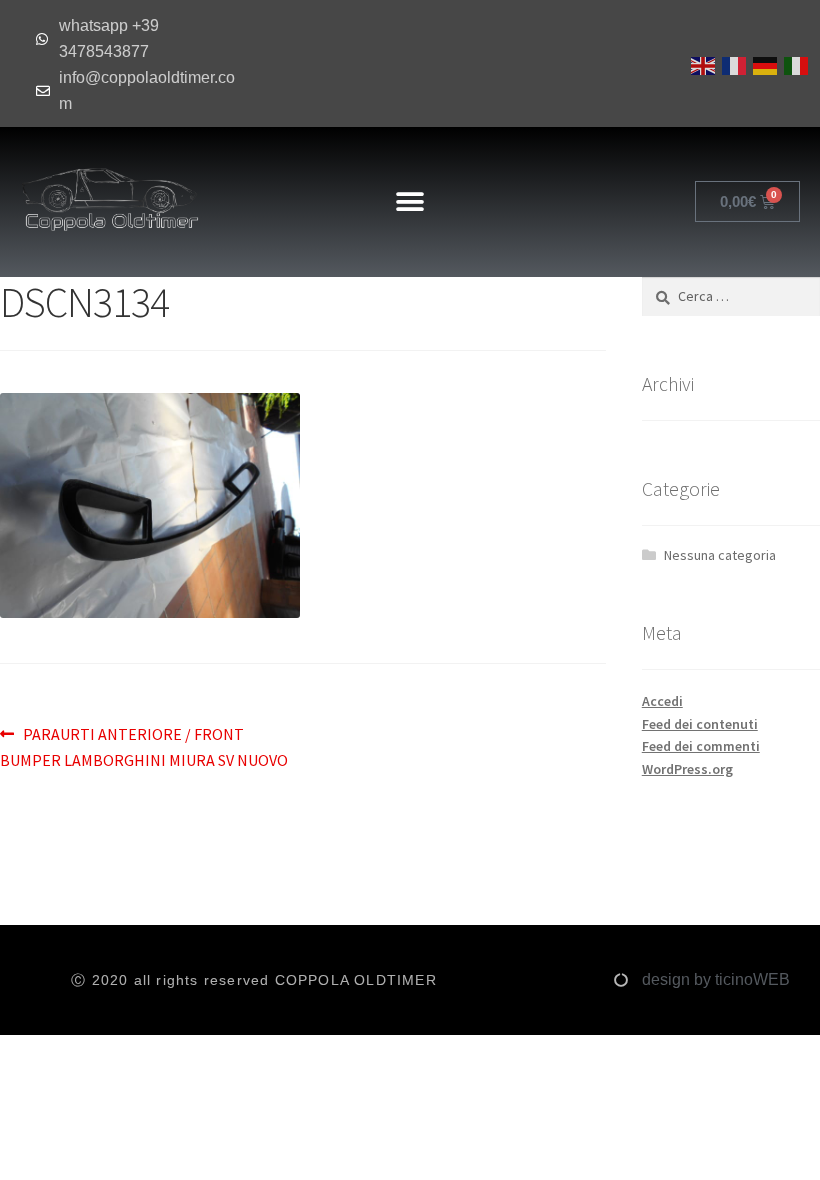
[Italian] (794, 64)
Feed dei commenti (701, 746)
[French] (732, 64)
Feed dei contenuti (700, 724)
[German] (763, 64)
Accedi (662, 701)
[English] (701, 64)
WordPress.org (687, 769)
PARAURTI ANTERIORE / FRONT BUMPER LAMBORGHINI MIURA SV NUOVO (144, 746)
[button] (410, 201)
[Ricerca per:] (731, 296)
